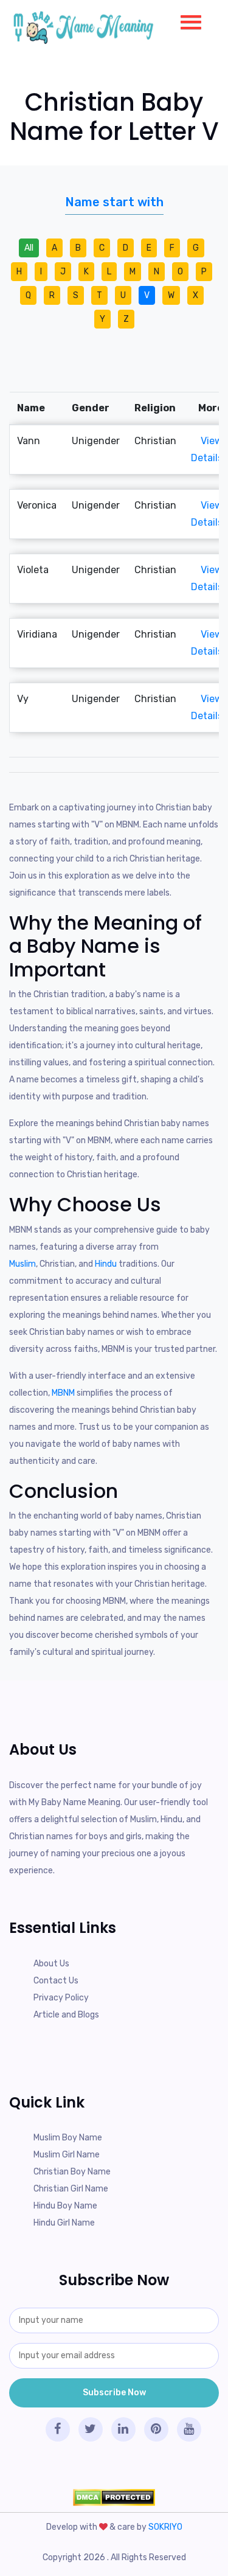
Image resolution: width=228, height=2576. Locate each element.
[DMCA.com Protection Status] (114, 2497)
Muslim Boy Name (68, 2138)
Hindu (107, 1264)
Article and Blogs (66, 2015)
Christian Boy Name (72, 2172)
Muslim (22, 1264)
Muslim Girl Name (67, 2155)
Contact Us (56, 1981)
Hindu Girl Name (64, 2223)
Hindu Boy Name (65, 2206)
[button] (186, 19)
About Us (51, 1964)
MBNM (64, 1393)
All (29, 248)
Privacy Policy (61, 1998)
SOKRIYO (165, 2527)
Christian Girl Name (71, 2189)
